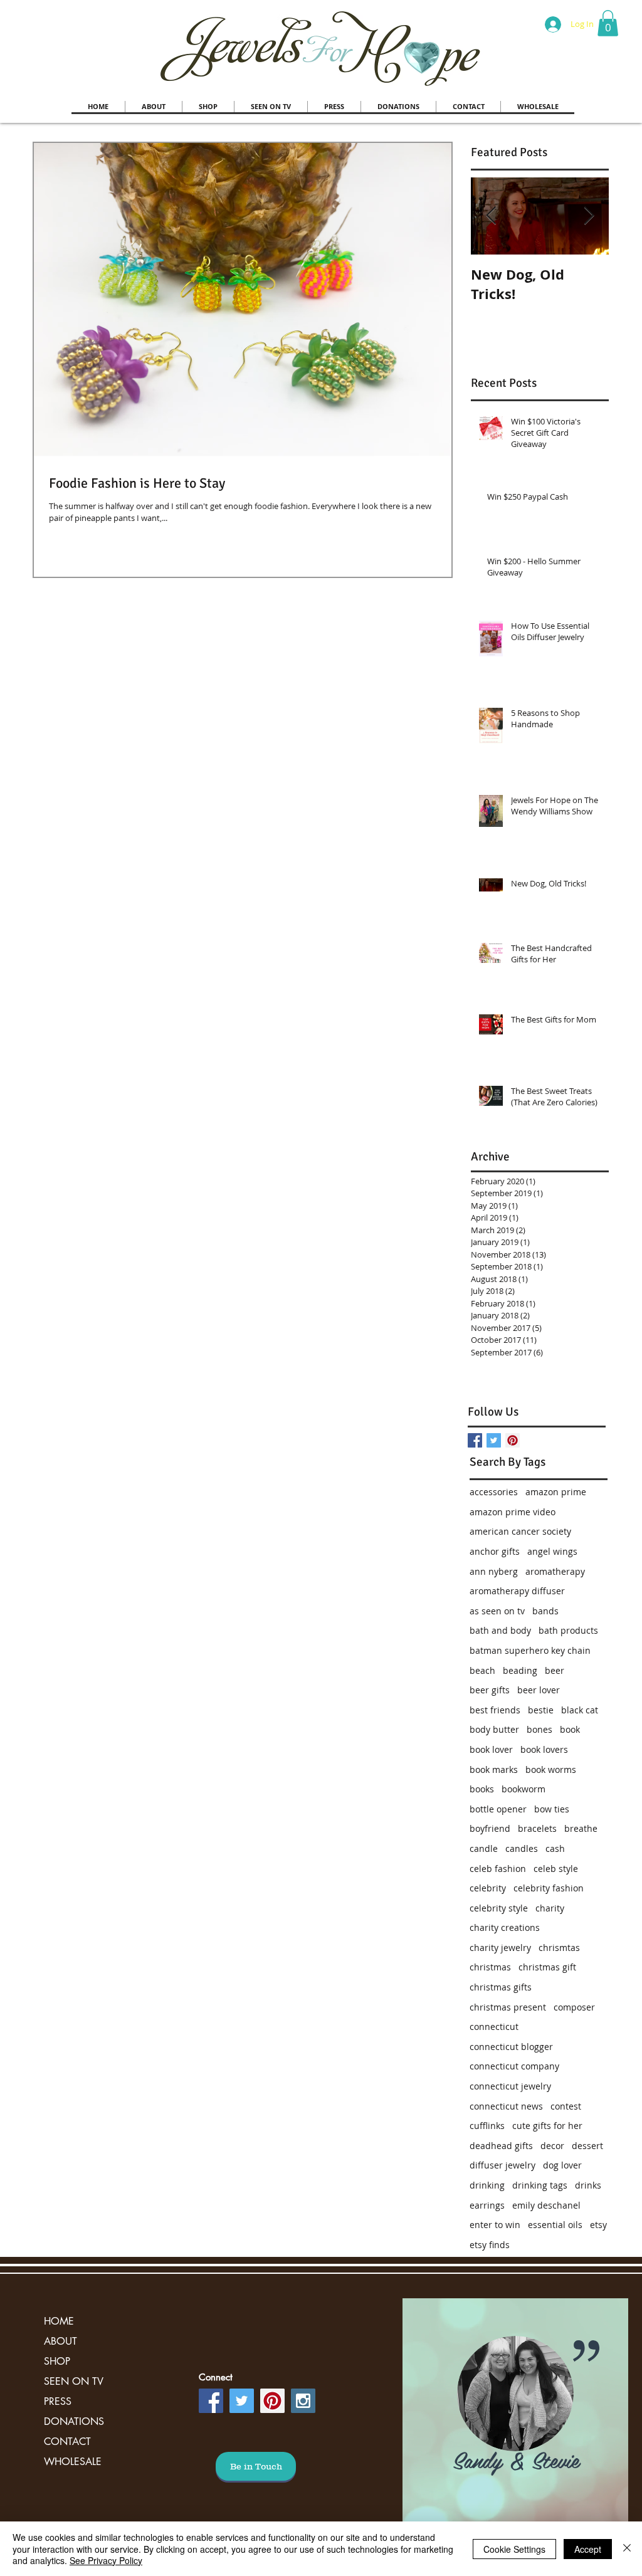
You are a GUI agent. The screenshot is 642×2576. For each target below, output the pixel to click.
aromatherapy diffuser (517, 1591)
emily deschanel (546, 2205)
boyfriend (490, 1828)
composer (574, 2007)
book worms (551, 1769)
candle (484, 1848)
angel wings (552, 1551)
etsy (598, 2225)
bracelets (537, 1828)
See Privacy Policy (106, 2560)
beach (482, 1670)
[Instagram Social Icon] (303, 2401)
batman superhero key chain (530, 1650)
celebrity (488, 1888)
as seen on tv (497, 1611)
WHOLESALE (73, 2462)
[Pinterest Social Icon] (513, 1440)
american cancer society (520, 1531)
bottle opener (498, 1809)
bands (545, 1611)
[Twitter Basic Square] (494, 1440)
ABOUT (61, 2341)
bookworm (524, 1789)
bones (539, 1729)
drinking (487, 2185)
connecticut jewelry (510, 2086)
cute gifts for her (547, 2126)
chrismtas (559, 1948)
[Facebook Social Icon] (211, 2401)
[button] (608, 23)
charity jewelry (500, 1948)
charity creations (505, 1927)
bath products (568, 1630)
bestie (541, 1710)
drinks (588, 2185)
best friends (495, 1710)
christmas (490, 1967)
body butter (494, 1729)
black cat (580, 1710)
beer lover (539, 1690)
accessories (494, 1492)
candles (522, 1848)
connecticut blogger (511, 2047)
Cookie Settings (514, 2549)
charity (550, 1908)
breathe (581, 1828)
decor (552, 2146)
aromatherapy (555, 1571)
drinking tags (540, 2185)
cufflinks (487, 2126)
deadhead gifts (501, 2146)
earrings (487, 2205)
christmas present (508, 2007)
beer (555, 1670)
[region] (515, 2420)
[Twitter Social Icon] (242, 2401)
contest (566, 2106)
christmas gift (547, 1967)
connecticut (494, 2027)
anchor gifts (495, 1551)
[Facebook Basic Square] (475, 1440)
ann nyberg (494, 1571)
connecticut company (514, 2066)
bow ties (552, 1809)
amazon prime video (513, 1512)
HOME (59, 2321)
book (570, 1729)
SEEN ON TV (74, 2381)
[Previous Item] (491, 216)
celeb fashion (498, 1869)
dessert (587, 2146)
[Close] (627, 2549)
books (482, 1789)
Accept (588, 2549)
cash (555, 1848)
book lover (491, 1749)
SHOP (57, 2361)
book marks (494, 1769)
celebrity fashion (549, 1888)
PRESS (58, 2401)
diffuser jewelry (503, 2165)
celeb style (556, 1869)
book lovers (544, 1749)
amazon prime (556, 1492)
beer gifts (490, 1690)
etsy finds (490, 2245)
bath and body (500, 1630)
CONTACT (67, 2442)
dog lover (562, 2165)
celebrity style (499, 1908)
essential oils (555, 2225)
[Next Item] (589, 216)
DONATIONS (74, 2421)
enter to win (495, 2225)
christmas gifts (501, 1987)
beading (520, 1670)
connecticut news (506, 2106)
